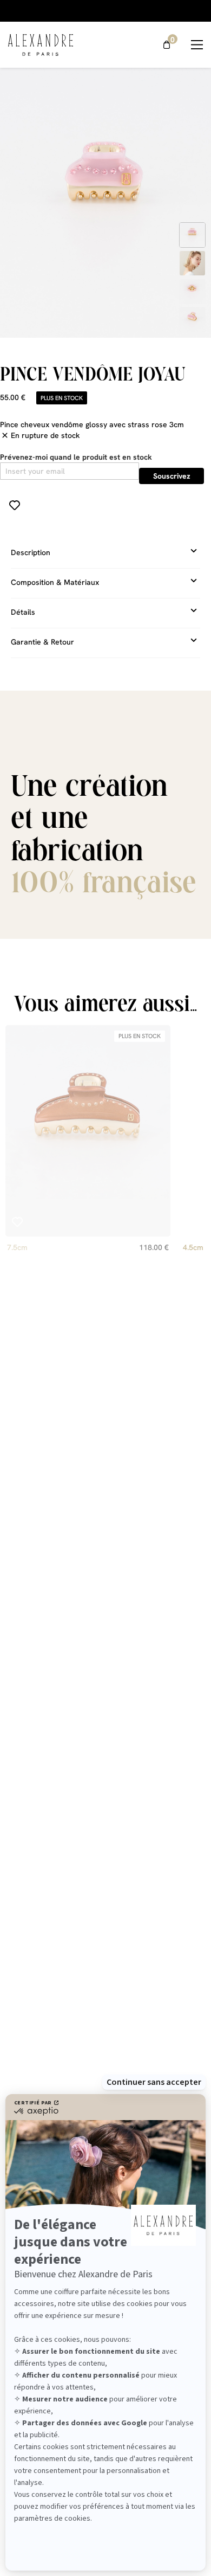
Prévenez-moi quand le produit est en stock (76, 457)
